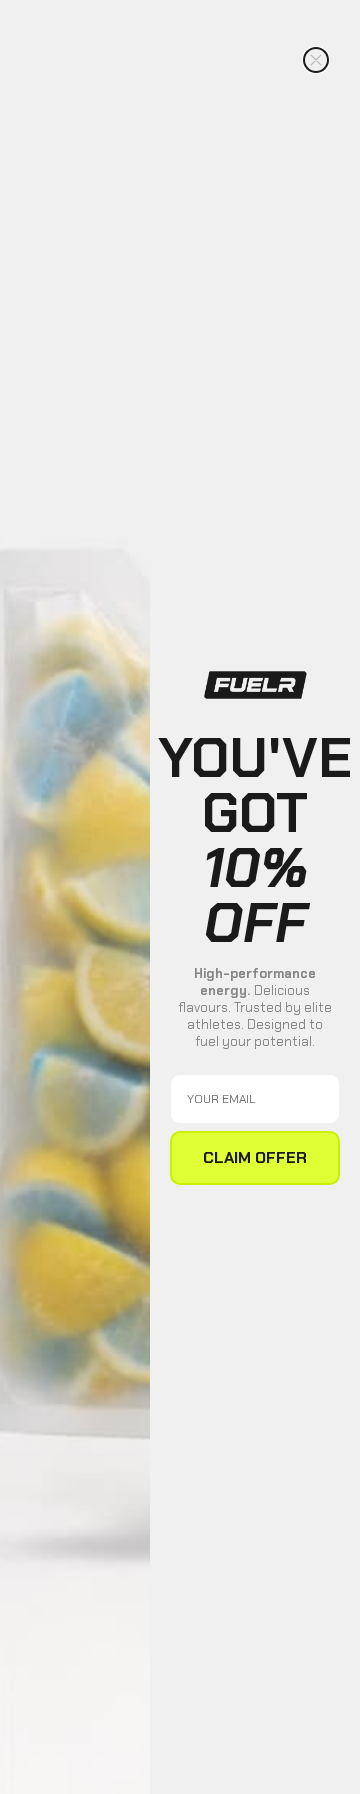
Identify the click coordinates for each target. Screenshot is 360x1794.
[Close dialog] (316, 60)
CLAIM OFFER (255, 1157)
